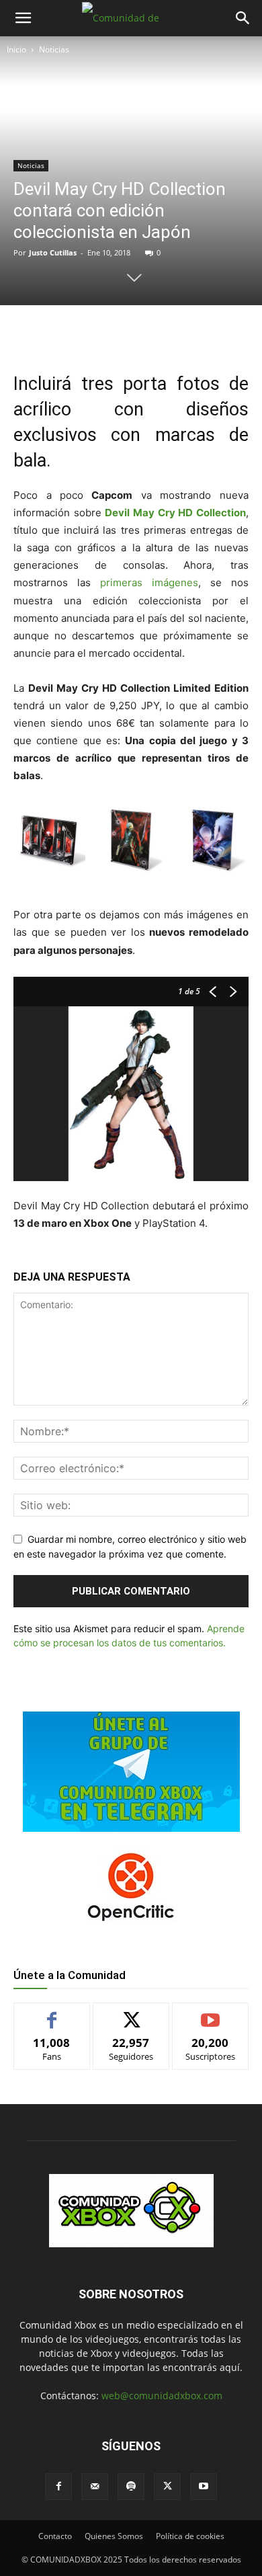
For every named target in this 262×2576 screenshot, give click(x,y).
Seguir (131, 2013)
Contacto (55, 2536)
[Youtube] (204, 2487)
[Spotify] (131, 2487)
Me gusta (52, 2013)
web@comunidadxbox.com (162, 2396)
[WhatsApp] (131, 333)
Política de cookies (190, 2536)
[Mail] (95, 2487)
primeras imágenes (144, 582)
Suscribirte (210, 2013)
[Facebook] (69, 333)
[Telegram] (162, 333)
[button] (23, 18)
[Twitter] (100, 333)
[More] (193, 333)
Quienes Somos (114, 2536)
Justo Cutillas (53, 252)
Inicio (16, 49)
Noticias (54, 49)
